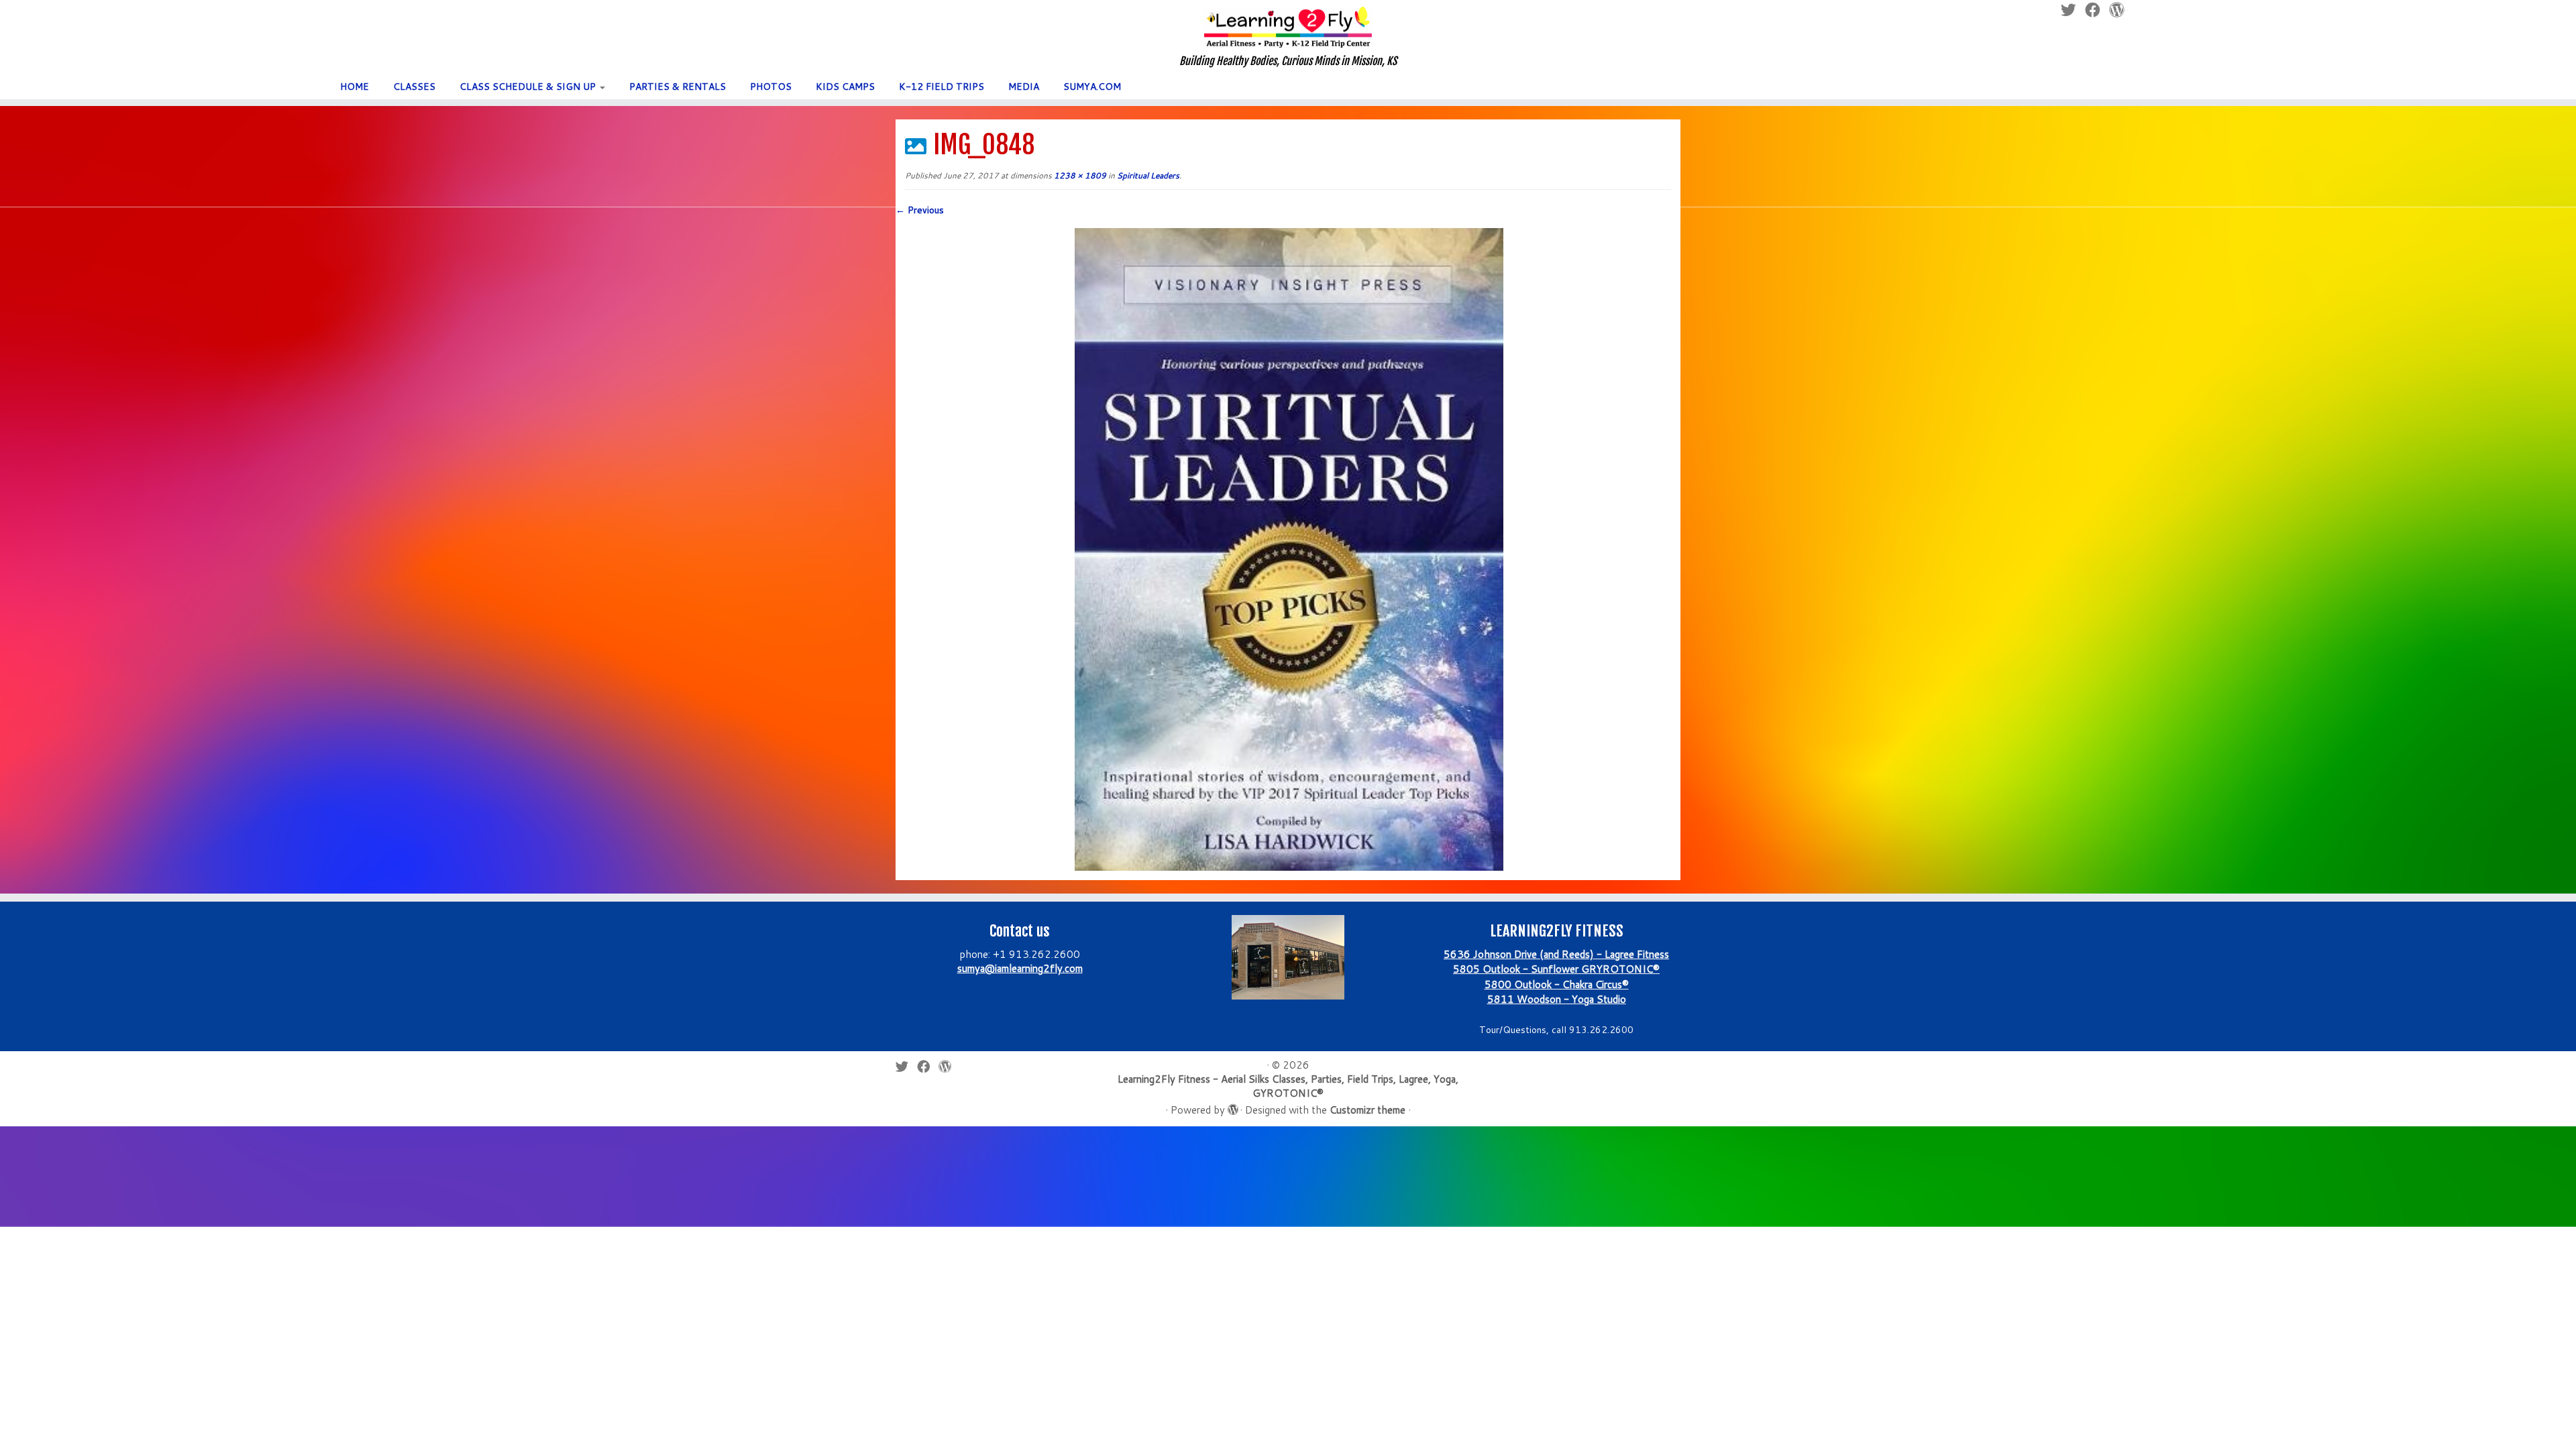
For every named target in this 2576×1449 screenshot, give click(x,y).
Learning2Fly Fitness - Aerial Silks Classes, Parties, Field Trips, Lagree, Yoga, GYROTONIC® (1288, 1086)
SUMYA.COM (1092, 87)
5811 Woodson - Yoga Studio (1557, 999)
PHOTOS (771, 87)
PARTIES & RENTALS (678, 87)
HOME (355, 87)
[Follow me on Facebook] (928, 1066)
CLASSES (414, 87)
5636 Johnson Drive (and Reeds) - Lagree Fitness (1556, 954)
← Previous (920, 210)
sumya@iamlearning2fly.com (1020, 968)
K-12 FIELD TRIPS (942, 87)
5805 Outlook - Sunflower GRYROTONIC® (1556, 969)
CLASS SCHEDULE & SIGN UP (529, 87)
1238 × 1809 (1079, 175)
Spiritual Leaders (1147, 175)
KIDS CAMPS (845, 87)
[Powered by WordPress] (1232, 1107)
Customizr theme (1367, 1110)
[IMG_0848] (1288, 548)
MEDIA (1024, 87)
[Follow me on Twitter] (906, 1066)
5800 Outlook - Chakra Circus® (1557, 984)
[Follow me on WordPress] (949, 1066)
